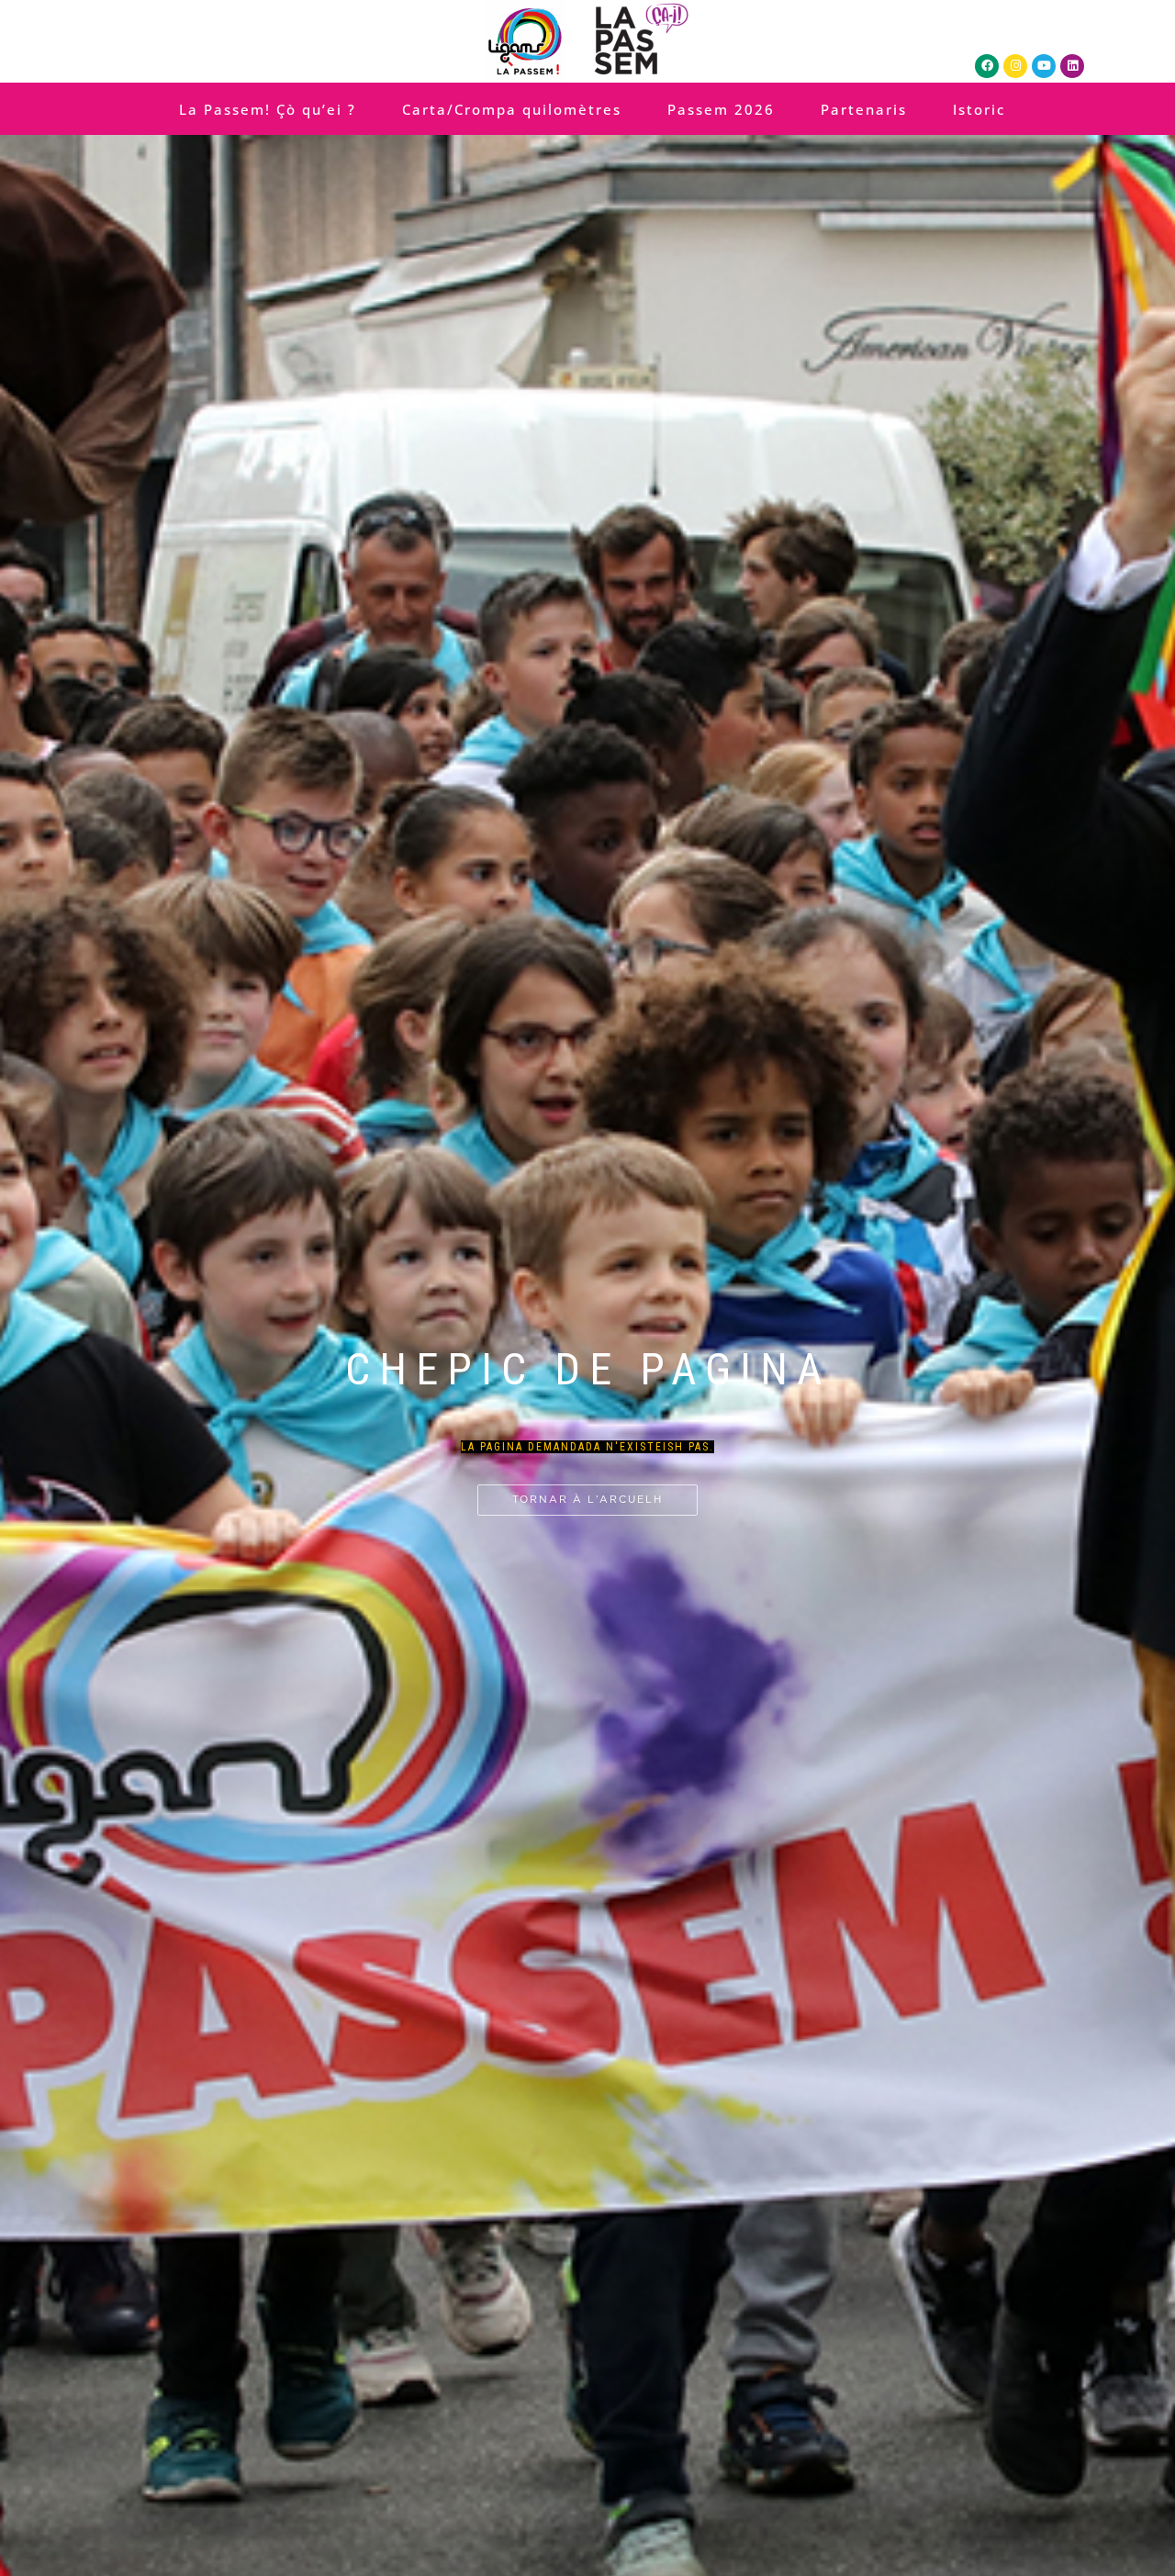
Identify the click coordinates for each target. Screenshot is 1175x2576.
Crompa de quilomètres (581, 1336)
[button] (567, 1233)
